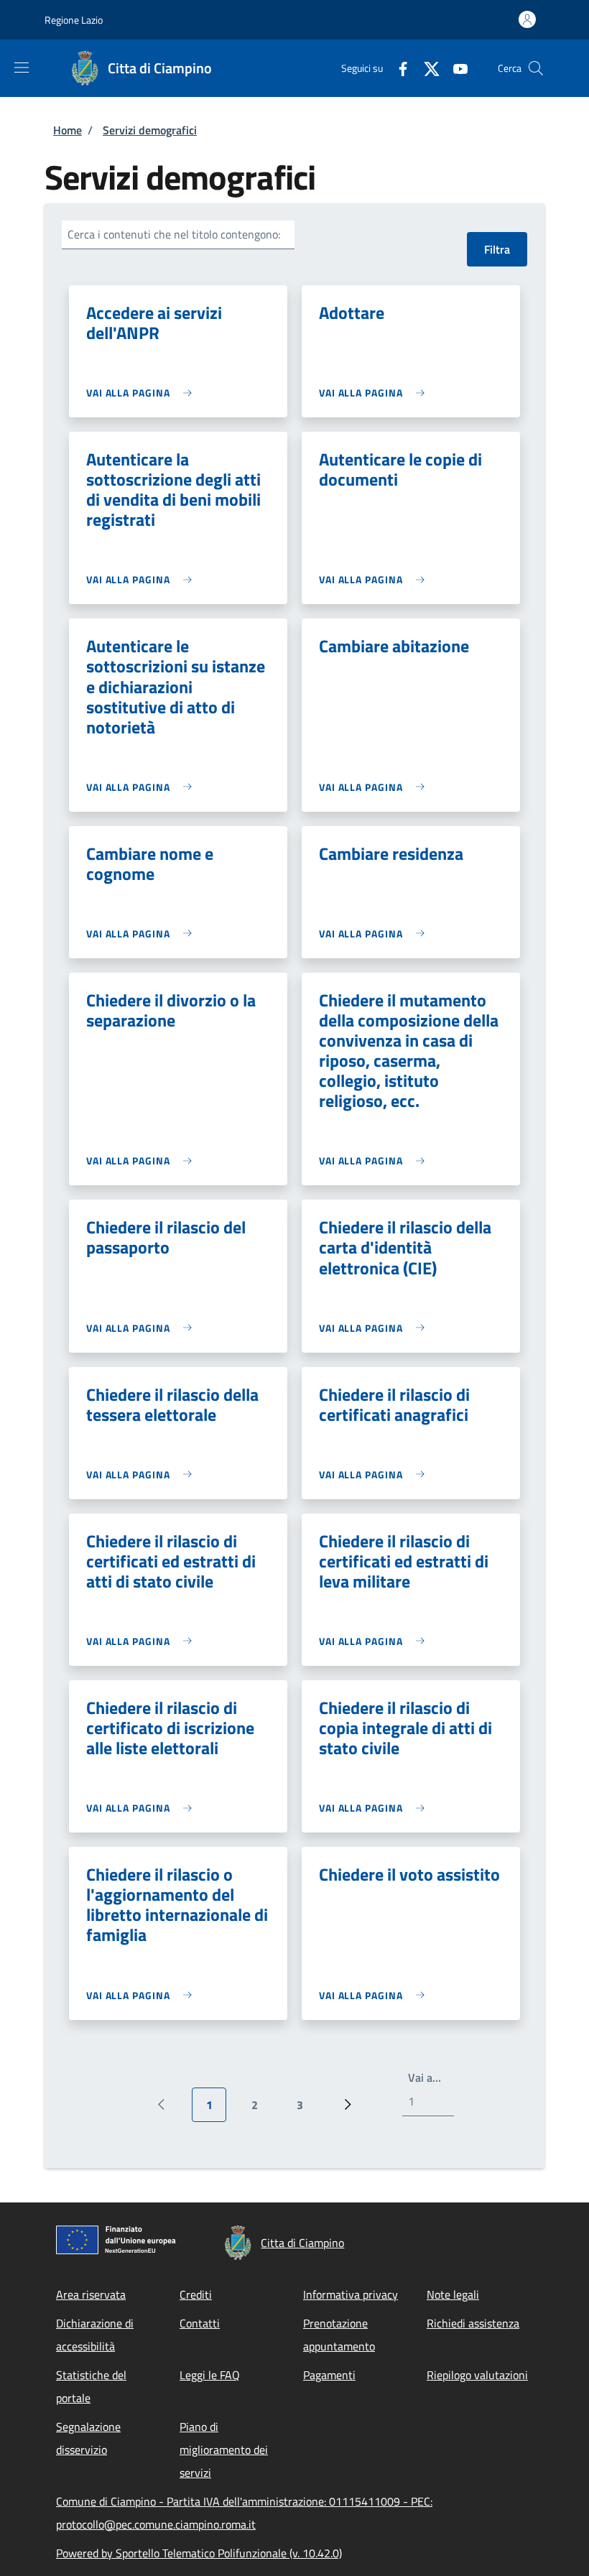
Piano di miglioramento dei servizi (224, 2450)
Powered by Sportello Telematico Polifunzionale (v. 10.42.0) (199, 2553)
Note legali (453, 2294)
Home (68, 130)
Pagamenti (329, 2375)
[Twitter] (426, 68)
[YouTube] (455, 68)
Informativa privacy (351, 2294)
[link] (143, 393)
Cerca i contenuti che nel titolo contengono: (174, 234)
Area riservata (91, 2294)
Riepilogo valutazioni (477, 2375)
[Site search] (536, 68)
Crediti (196, 2294)
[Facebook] (397, 68)
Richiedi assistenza (473, 2323)
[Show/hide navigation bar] (22, 68)
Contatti (200, 2323)
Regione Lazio (74, 20)
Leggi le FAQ (210, 2375)
